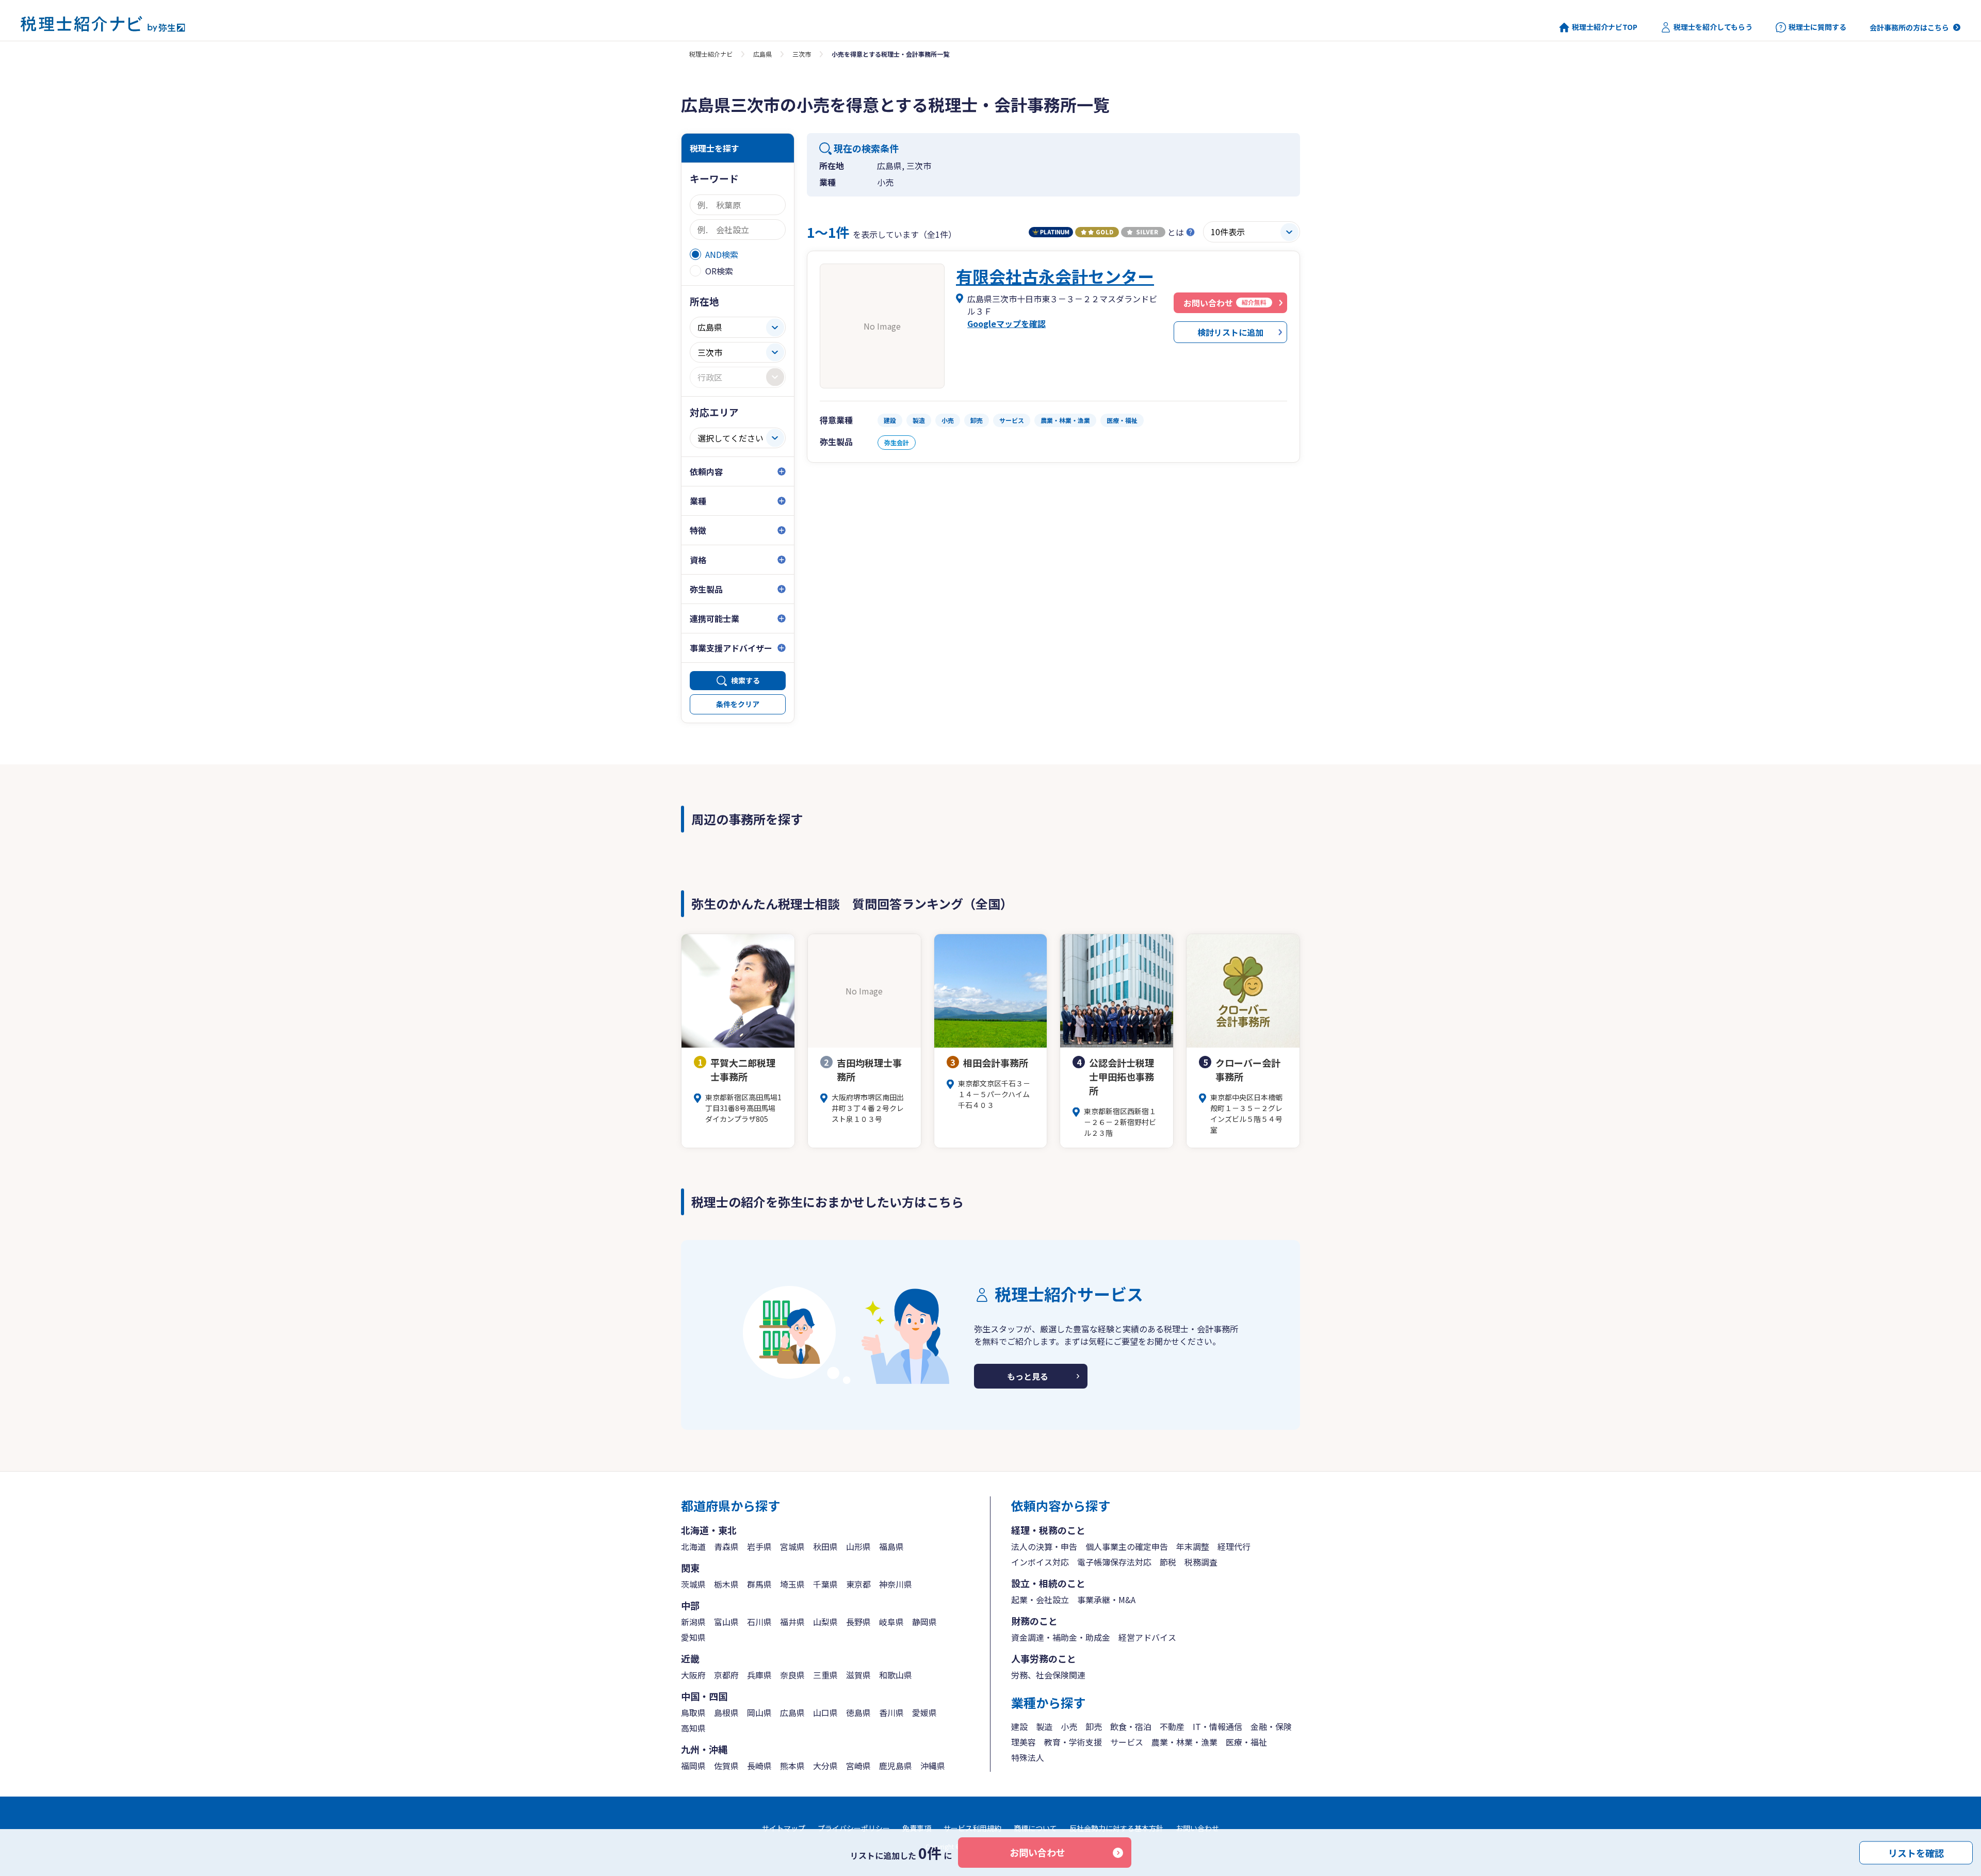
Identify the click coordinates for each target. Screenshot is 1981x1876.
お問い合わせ (1037, 1852)
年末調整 (1193, 1546)
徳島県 (858, 1712)
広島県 (762, 54)
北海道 (693, 1546)
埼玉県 (792, 1584)
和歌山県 (896, 1675)
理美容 (1024, 1742)
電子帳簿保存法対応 (1114, 1562)
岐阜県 (891, 1622)
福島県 (891, 1546)
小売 (1069, 1726)
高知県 (693, 1728)
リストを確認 (1916, 1852)
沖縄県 (933, 1766)
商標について (1035, 1828)
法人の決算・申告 (1044, 1546)
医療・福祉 (1246, 1742)
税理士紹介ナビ (711, 54)
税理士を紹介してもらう (1713, 27)
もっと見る (1028, 1376)
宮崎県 (858, 1766)
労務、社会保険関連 (1048, 1675)
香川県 (891, 1712)
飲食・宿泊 (1131, 1726)
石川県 (759, 1622)
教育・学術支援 (1073, 1742)
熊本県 (792, 1766)
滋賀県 (858, 1675)
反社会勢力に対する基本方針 (1116, 1828)
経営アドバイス (1147, 1637)
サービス (1127, 1742)
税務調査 (1201, 1562)
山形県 (858, 1546)
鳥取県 (693, 1712)
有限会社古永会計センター (1055, 276)
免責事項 (917, 1828)
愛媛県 (924, 1712)
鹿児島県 (896, 1766)
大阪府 (693, 1675)
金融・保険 (1271, 1726)
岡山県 (759, 1712)
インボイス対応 (1040, 1562)
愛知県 (693, 1637)
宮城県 (792, 1546)
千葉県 (825, 1584)
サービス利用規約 (972, 1828)
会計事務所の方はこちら (1909, 27)
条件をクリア (738, 704)
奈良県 (792, 1675)
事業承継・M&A (1106, 1600)
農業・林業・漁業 (1184, 1742)
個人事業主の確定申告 (1127, 1546)
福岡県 (693, 1766)
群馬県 (759, 1584)
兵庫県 (759, 1675)
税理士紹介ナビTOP (1605, 27)
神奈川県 (896, 1584)
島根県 (726, 1712)
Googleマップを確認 (1006, 323)
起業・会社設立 (1040, 1600)
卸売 (1094, 1726)
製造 (1044, 1726)
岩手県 (759, 1546)
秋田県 (825, 1546)
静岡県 (924, 1622)
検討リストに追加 (1230, 332)
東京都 (858, 1584)
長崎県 (759, 1766)
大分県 (825, 1766)
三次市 (802, 54)
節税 (1168, 1562)
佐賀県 (726, 1766)
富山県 (726, 1622)
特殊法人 (1028, 1757)
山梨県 (825, 1622)
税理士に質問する (1817, 27)
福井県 (792, 1622)
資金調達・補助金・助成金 (1061, 1637)
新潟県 (693, 1622)
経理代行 (1234, 1546)
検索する (745, 680)
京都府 (726, 1675)
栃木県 (726, 1584)
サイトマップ (784, 1828)
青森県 (726, 1546)
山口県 (825, 1712)
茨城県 (693, 1584)
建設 (1019, 1726)
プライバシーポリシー (854, 1828)
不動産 (1172, 1726)
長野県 (858, 1622)
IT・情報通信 (1217, 1726)
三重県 (825, 1675)
